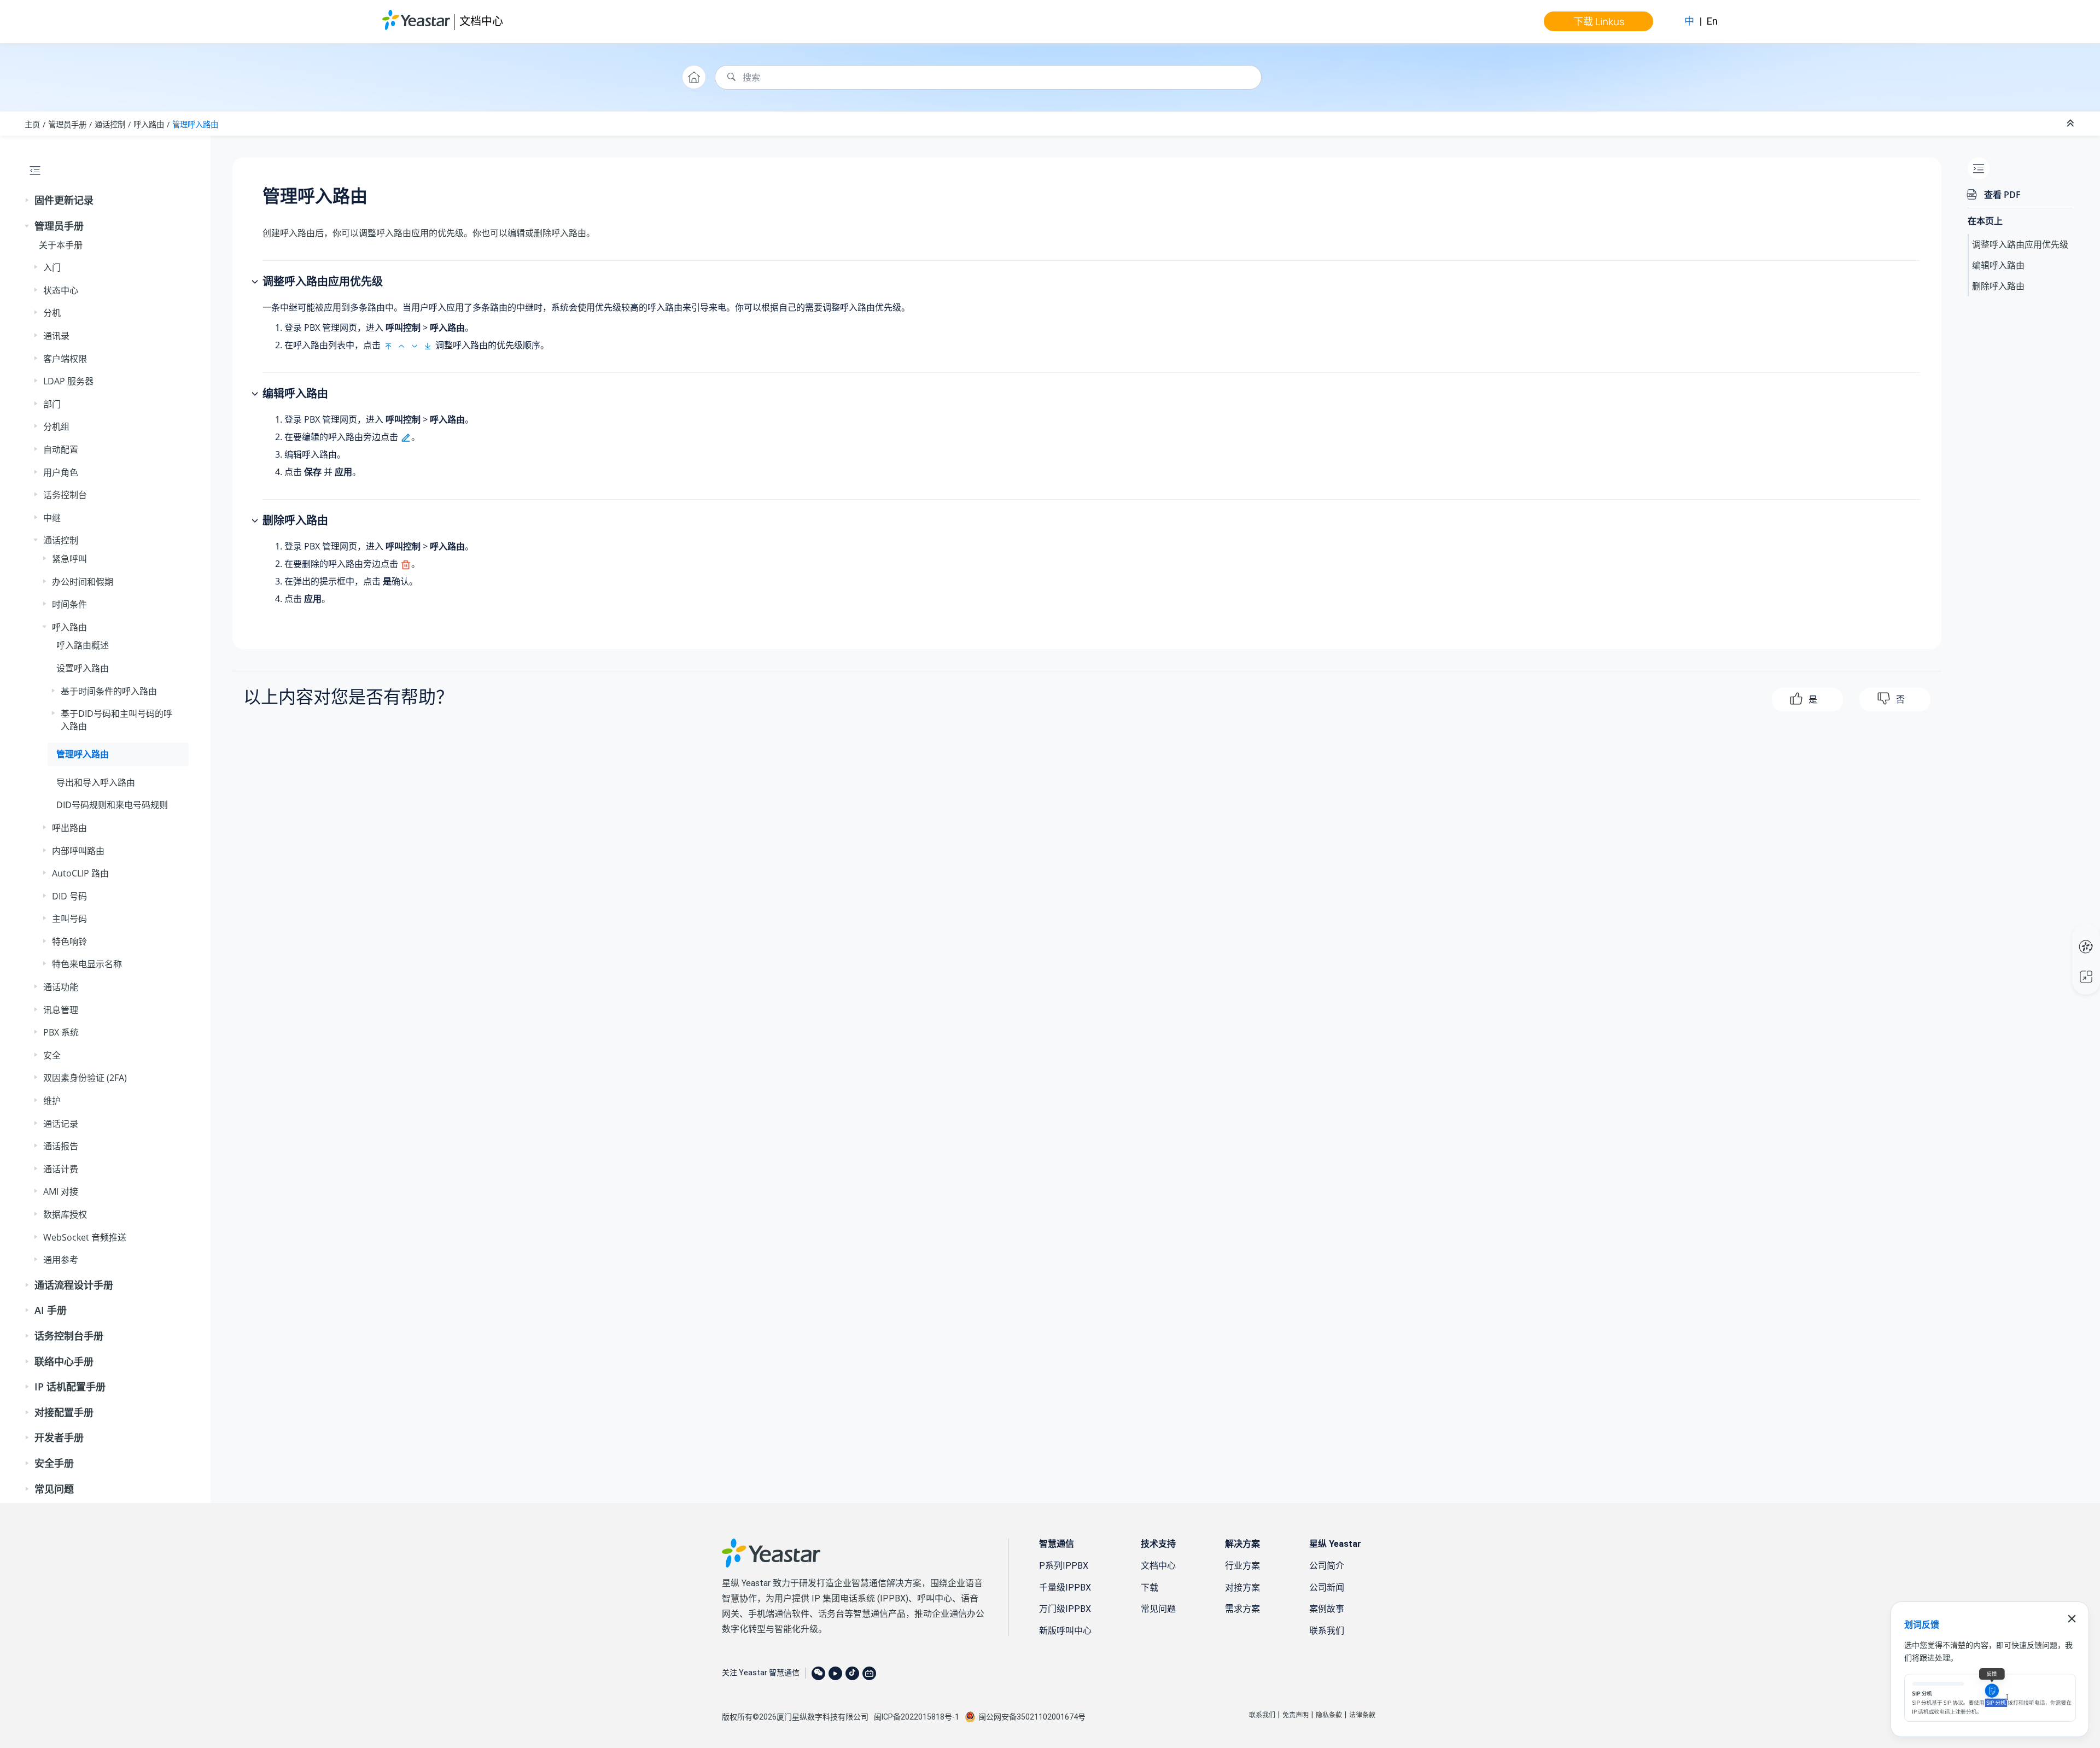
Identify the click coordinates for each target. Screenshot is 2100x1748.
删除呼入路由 (1998, 286)
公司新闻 (1327, 1588)
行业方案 (1242, 1566)
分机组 (56, 426)
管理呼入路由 (195, 124)
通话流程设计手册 (74, 1285)
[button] (28, 201)
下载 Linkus (1599, 21)
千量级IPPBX (1065, 1588)
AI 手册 (51, 1310)
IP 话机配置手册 (70, 1387)
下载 (1150, 1588)
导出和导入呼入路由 (96, 782)
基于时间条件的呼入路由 (109, 691)
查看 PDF (2002, 195)
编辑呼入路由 (1998, 265)
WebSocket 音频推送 (85, 1237)
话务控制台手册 (69, 1336)
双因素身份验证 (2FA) (85, 1078)
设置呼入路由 (83, 668)
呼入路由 (149, 124)
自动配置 (61, 449)
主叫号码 (69, 919)
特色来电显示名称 (87, 964)
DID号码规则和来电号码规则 (112, 805)
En (1712, 21)
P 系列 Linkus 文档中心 (2065, 936)
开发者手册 (59, 1437)
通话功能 (61, 987)
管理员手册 (67, 124)
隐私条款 (1329, 1715)
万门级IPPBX (1065, 1609)
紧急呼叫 (69, 559)
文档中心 (481, 21)
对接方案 (1242, 1588)
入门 (52, 267)
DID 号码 (69, 896)
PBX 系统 (61, 1032)
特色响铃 (69, 942)
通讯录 (56, 336)
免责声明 (1296, 1715)
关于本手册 (61, 245)
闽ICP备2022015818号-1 (917, 1717)
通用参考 (61, 1260)
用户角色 (61, 472)
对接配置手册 (64, 1412)
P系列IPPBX (1064, 1566)
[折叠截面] (2072, 124)
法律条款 (1362, 1715)
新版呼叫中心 (1065, 1631)
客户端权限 (65, 359)
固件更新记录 (64, 200)
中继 (52, 518)
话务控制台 (65, 495)
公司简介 (1327, 1566)
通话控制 (110, 124)
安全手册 (54, 1463)
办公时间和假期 (83, 582)
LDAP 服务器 (68, 381)
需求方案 (1242, 1609)
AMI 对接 (61, 1191)
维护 (52, 1101)
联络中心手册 (64, 1361)
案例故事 (1327, 1609)
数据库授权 (65, 1214)
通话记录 (61, 1124)
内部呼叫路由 (78, 851)
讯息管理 (61, 1010)
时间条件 (69, 604)
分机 (52, 313)
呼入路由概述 (83, 645)
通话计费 (61, 1169)
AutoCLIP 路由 (80, 873)
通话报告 (61, 1146)
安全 (52, 1055)
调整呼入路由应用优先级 (2020, 244)
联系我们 (1327, 1631)
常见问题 (54, 1489)
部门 (52, 404)
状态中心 (61, 290)
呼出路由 (69, 828)
